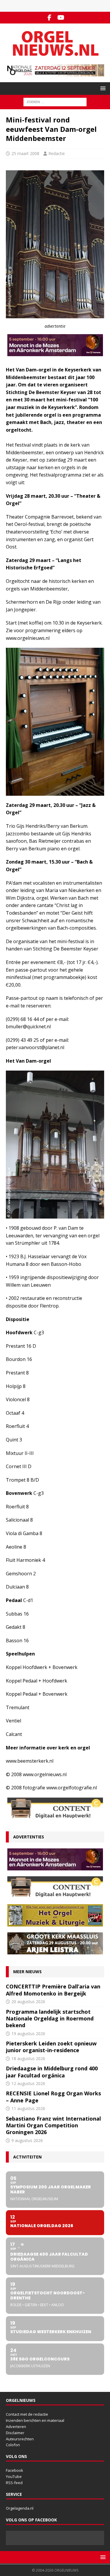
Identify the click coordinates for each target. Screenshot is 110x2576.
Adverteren (16, 2427)
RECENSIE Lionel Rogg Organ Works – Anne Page (53, 2097)
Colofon (13, 2445)
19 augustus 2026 (28, 2034)
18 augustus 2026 (28, 2058)
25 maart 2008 (25, 153)
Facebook (15, 2470)
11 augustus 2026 (28, 2108)
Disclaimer (15, 2433)
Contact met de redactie (27, 2414)
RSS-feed (14, 2483)
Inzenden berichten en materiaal (35, 2420)
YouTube (14, 2476)
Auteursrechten (20, 2439)
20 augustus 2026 (28, 2002)
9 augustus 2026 (27, 2140)
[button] (102, 88)
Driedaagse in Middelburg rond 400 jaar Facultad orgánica (52, 2072)
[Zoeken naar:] (55, 102)
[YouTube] (61, 18)
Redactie (57, 153)
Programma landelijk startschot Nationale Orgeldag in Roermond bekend (50, 2019)
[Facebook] (49, 18)
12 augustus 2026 (28, 2083)
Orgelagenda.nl (20, 2508)
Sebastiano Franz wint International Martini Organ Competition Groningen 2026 (53, 2125)
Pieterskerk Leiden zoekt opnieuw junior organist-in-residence (51, 2047)
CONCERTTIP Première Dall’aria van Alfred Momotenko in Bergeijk (53, 1990)
